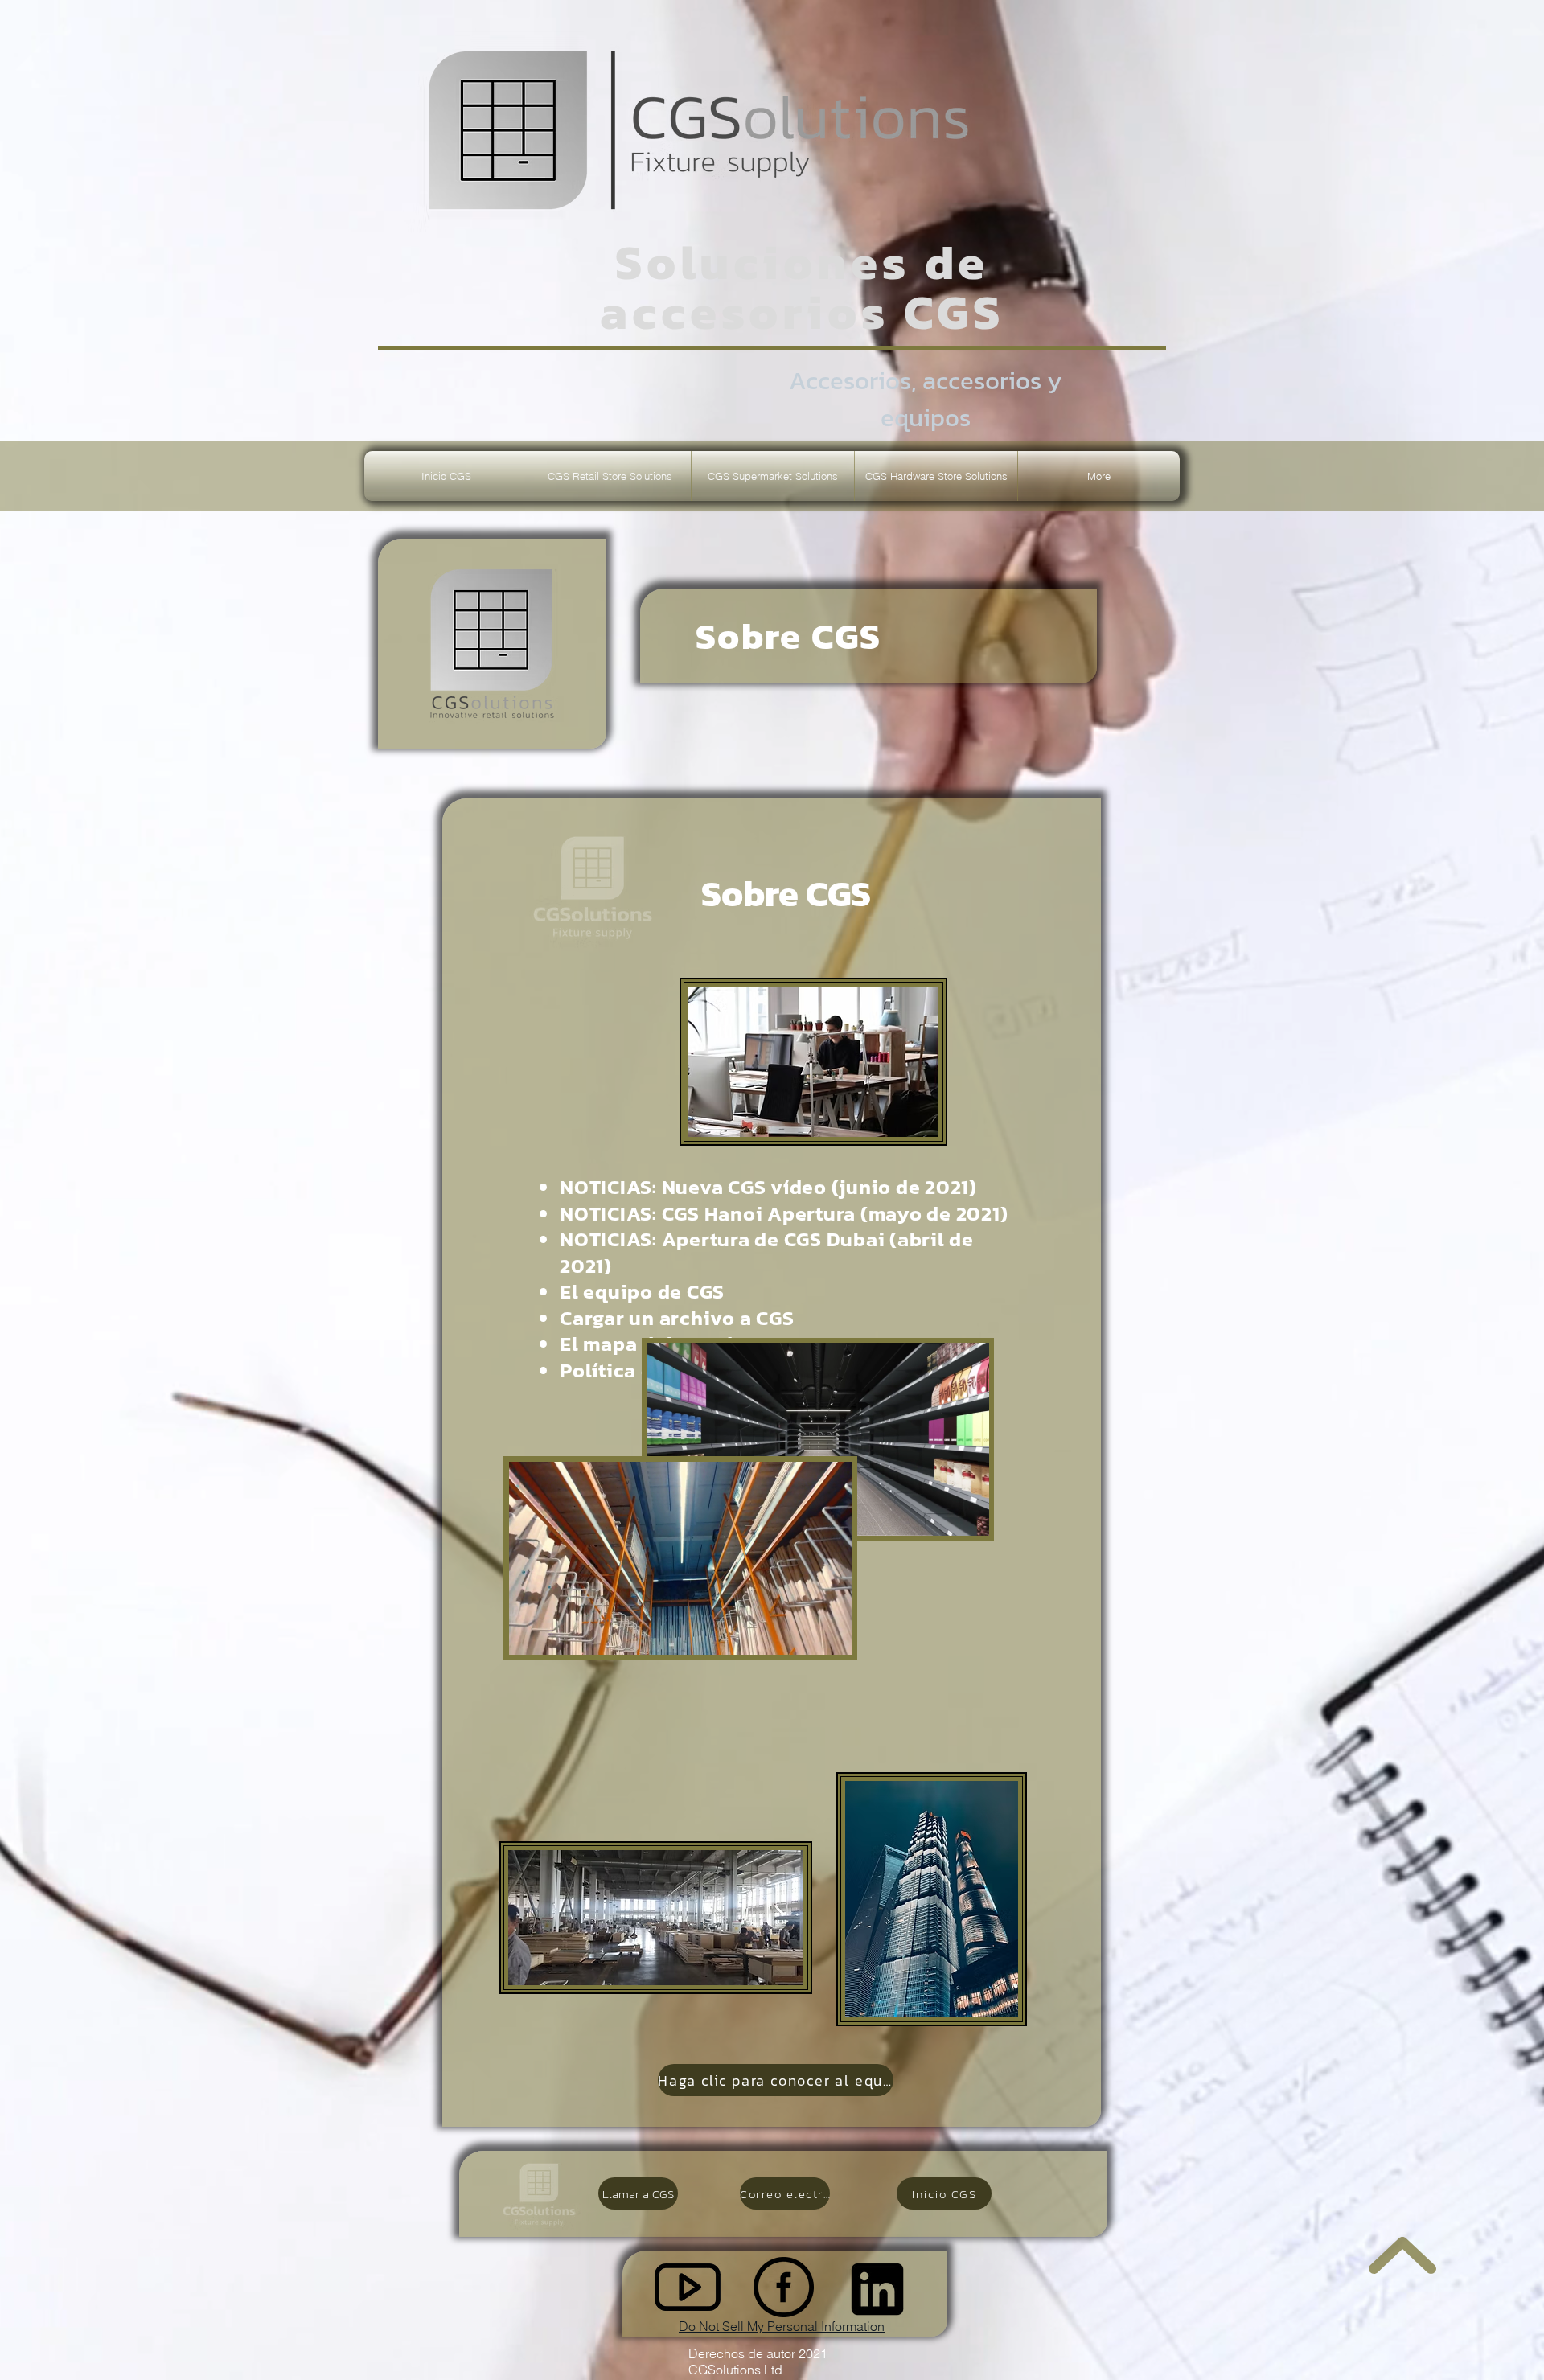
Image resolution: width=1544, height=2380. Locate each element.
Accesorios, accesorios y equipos (926, 399)
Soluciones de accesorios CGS (802, 287)
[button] (610, 476)
